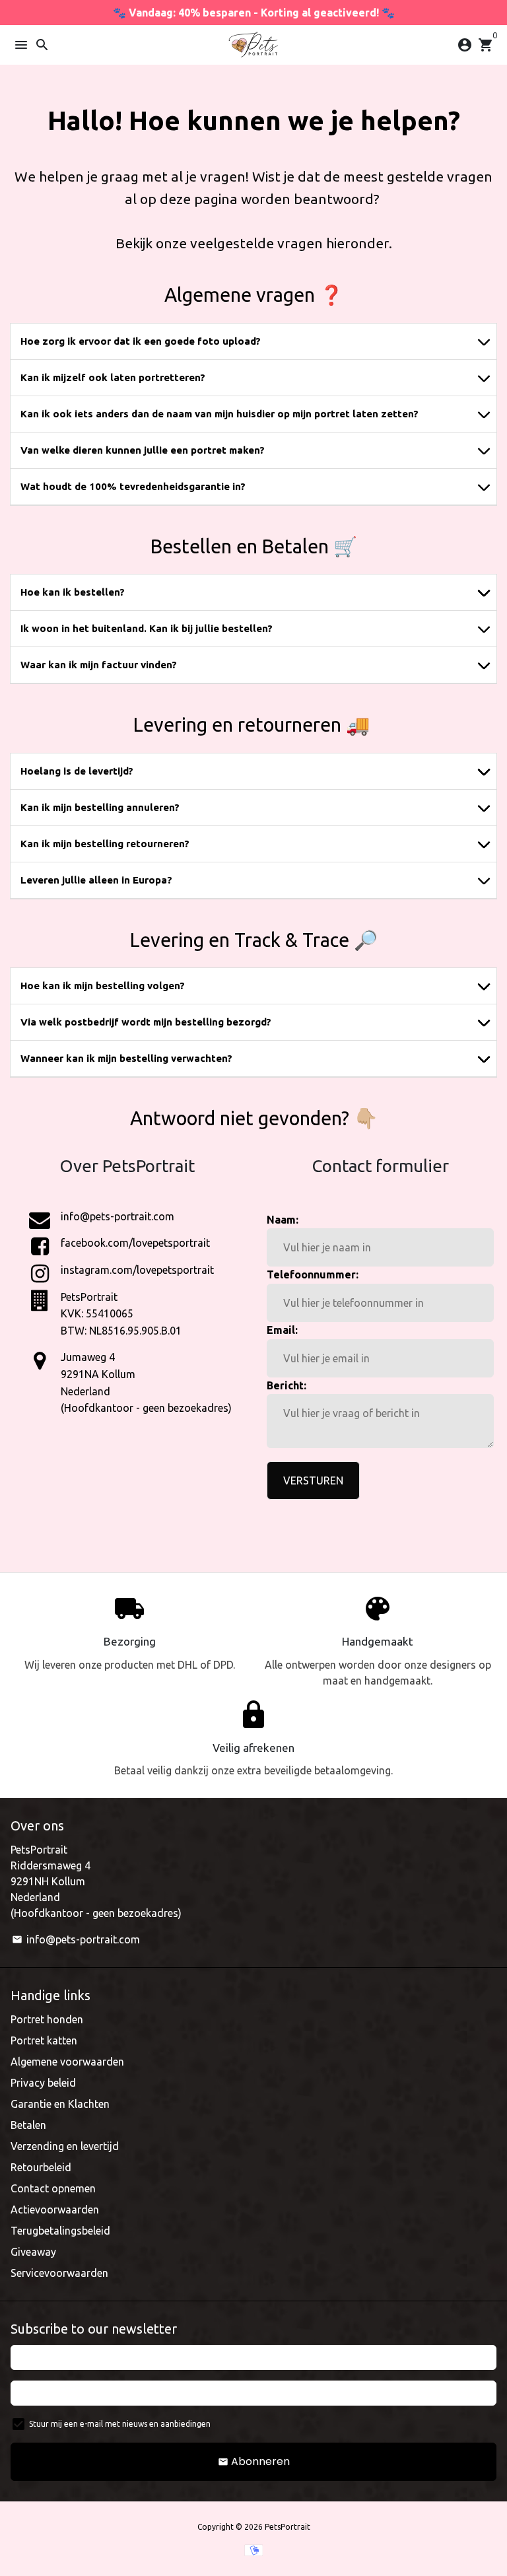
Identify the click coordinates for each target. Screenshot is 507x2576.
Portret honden (47, 2019)
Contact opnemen (53, 2188)
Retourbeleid (41, 2167)
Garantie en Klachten (60, 2104)
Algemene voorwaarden (67, 2062)
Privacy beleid (43, 2083)
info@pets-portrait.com (76, 1939)
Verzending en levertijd (65, 2146)
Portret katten (44, 2040)
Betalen (28, 2125)
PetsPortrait (287, 2527)
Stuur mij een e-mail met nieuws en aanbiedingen (120, 2424)
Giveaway (33, 2252)
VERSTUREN (313, 1480)
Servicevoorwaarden (59, 2273)
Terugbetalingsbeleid (60, 2231)
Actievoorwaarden (55, 2210)
